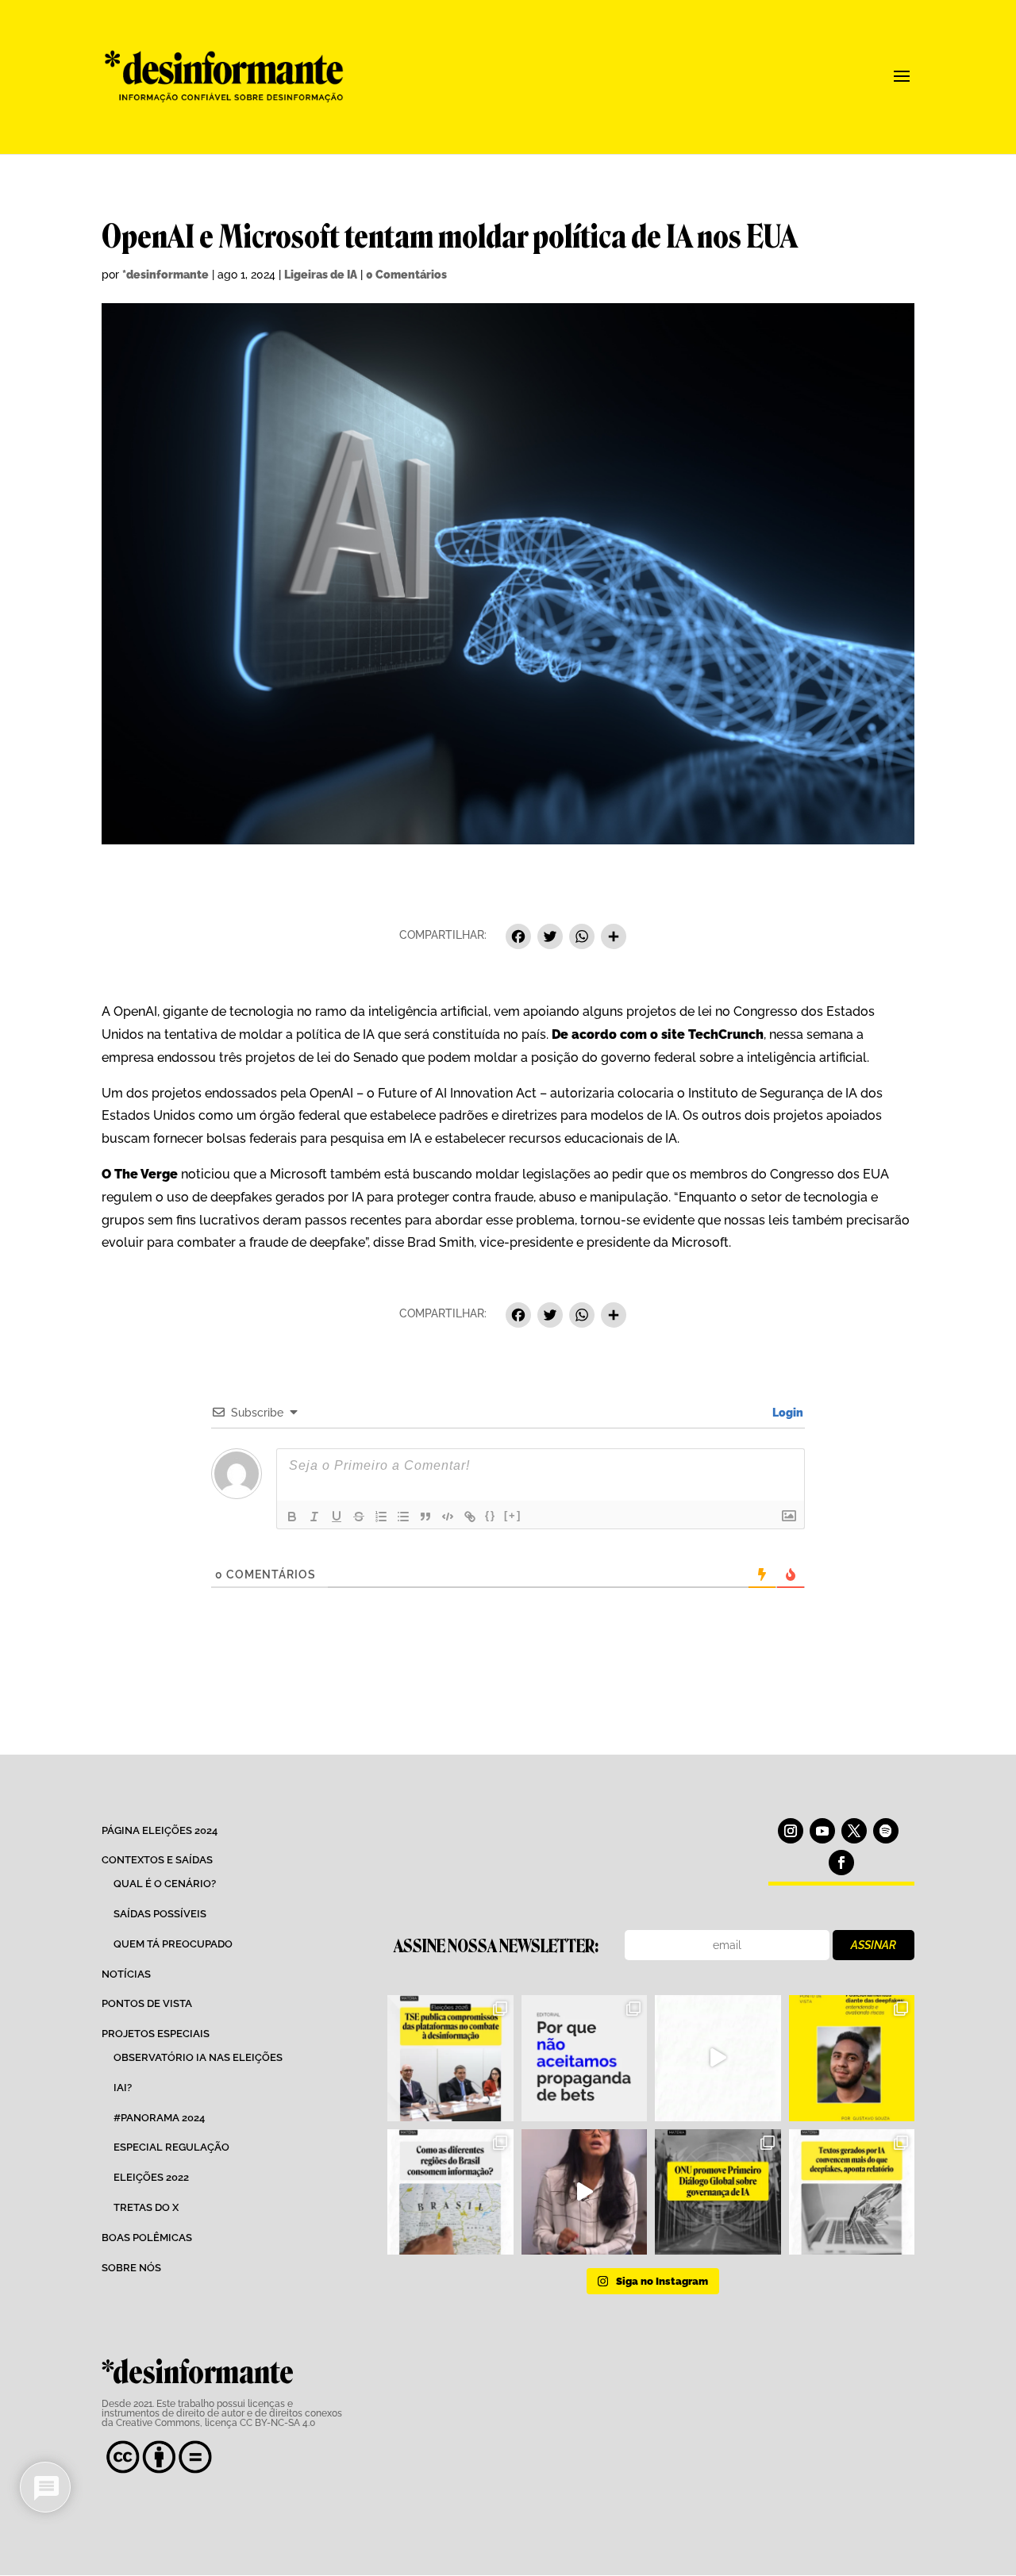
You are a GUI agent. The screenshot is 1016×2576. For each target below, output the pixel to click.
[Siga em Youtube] (822, 1831)
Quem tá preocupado (173, 1944)
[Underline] (337, 1517)
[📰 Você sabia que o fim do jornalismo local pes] (584, 2192)
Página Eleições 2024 (160, 1830)
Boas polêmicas (147, 2238)
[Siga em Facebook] (841, 1863)
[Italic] (314, 1517)
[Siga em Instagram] (791, 1831)
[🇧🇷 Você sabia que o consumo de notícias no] (450, 2192)
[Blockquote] (425, 1517)
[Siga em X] (854, 1831)
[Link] (470, 1517)
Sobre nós (131, 2268)
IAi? (123, 2088)
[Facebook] (518, 938)
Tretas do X (146, 2207)
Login (787, 1413)
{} (491, 1515)
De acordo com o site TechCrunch (656, 1034)
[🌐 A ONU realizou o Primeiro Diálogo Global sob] (718, 2192)
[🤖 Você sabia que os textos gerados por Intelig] (852, 2192)
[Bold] (292, 1517)
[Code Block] (448, 1517)
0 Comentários (406, 275)
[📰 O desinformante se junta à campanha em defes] (584, 2058)
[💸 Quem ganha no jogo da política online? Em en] (718, 2058)
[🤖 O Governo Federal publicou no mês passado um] (852, 2058)
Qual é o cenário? (165, 1884)
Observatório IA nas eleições (198, 2057)
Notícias (126, 1974)
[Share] (614, 938)
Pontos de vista (147, 2003)
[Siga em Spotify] (886, 1831)
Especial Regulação (171, 2147)
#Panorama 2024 (159, 2118)
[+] (513, 1515)
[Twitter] (550, 938)
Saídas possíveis (160, 1914)
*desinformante (165, 275)
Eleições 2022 (151, 2177)
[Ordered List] (381, 1517)
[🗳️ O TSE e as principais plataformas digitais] (450, 2058)
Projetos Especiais (156, 2034)
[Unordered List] (403, 1517)
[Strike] (359, 1517)
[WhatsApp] (582, 938)
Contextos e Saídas (157, 1860)
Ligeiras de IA (321, 275)
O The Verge (140, 1174)
